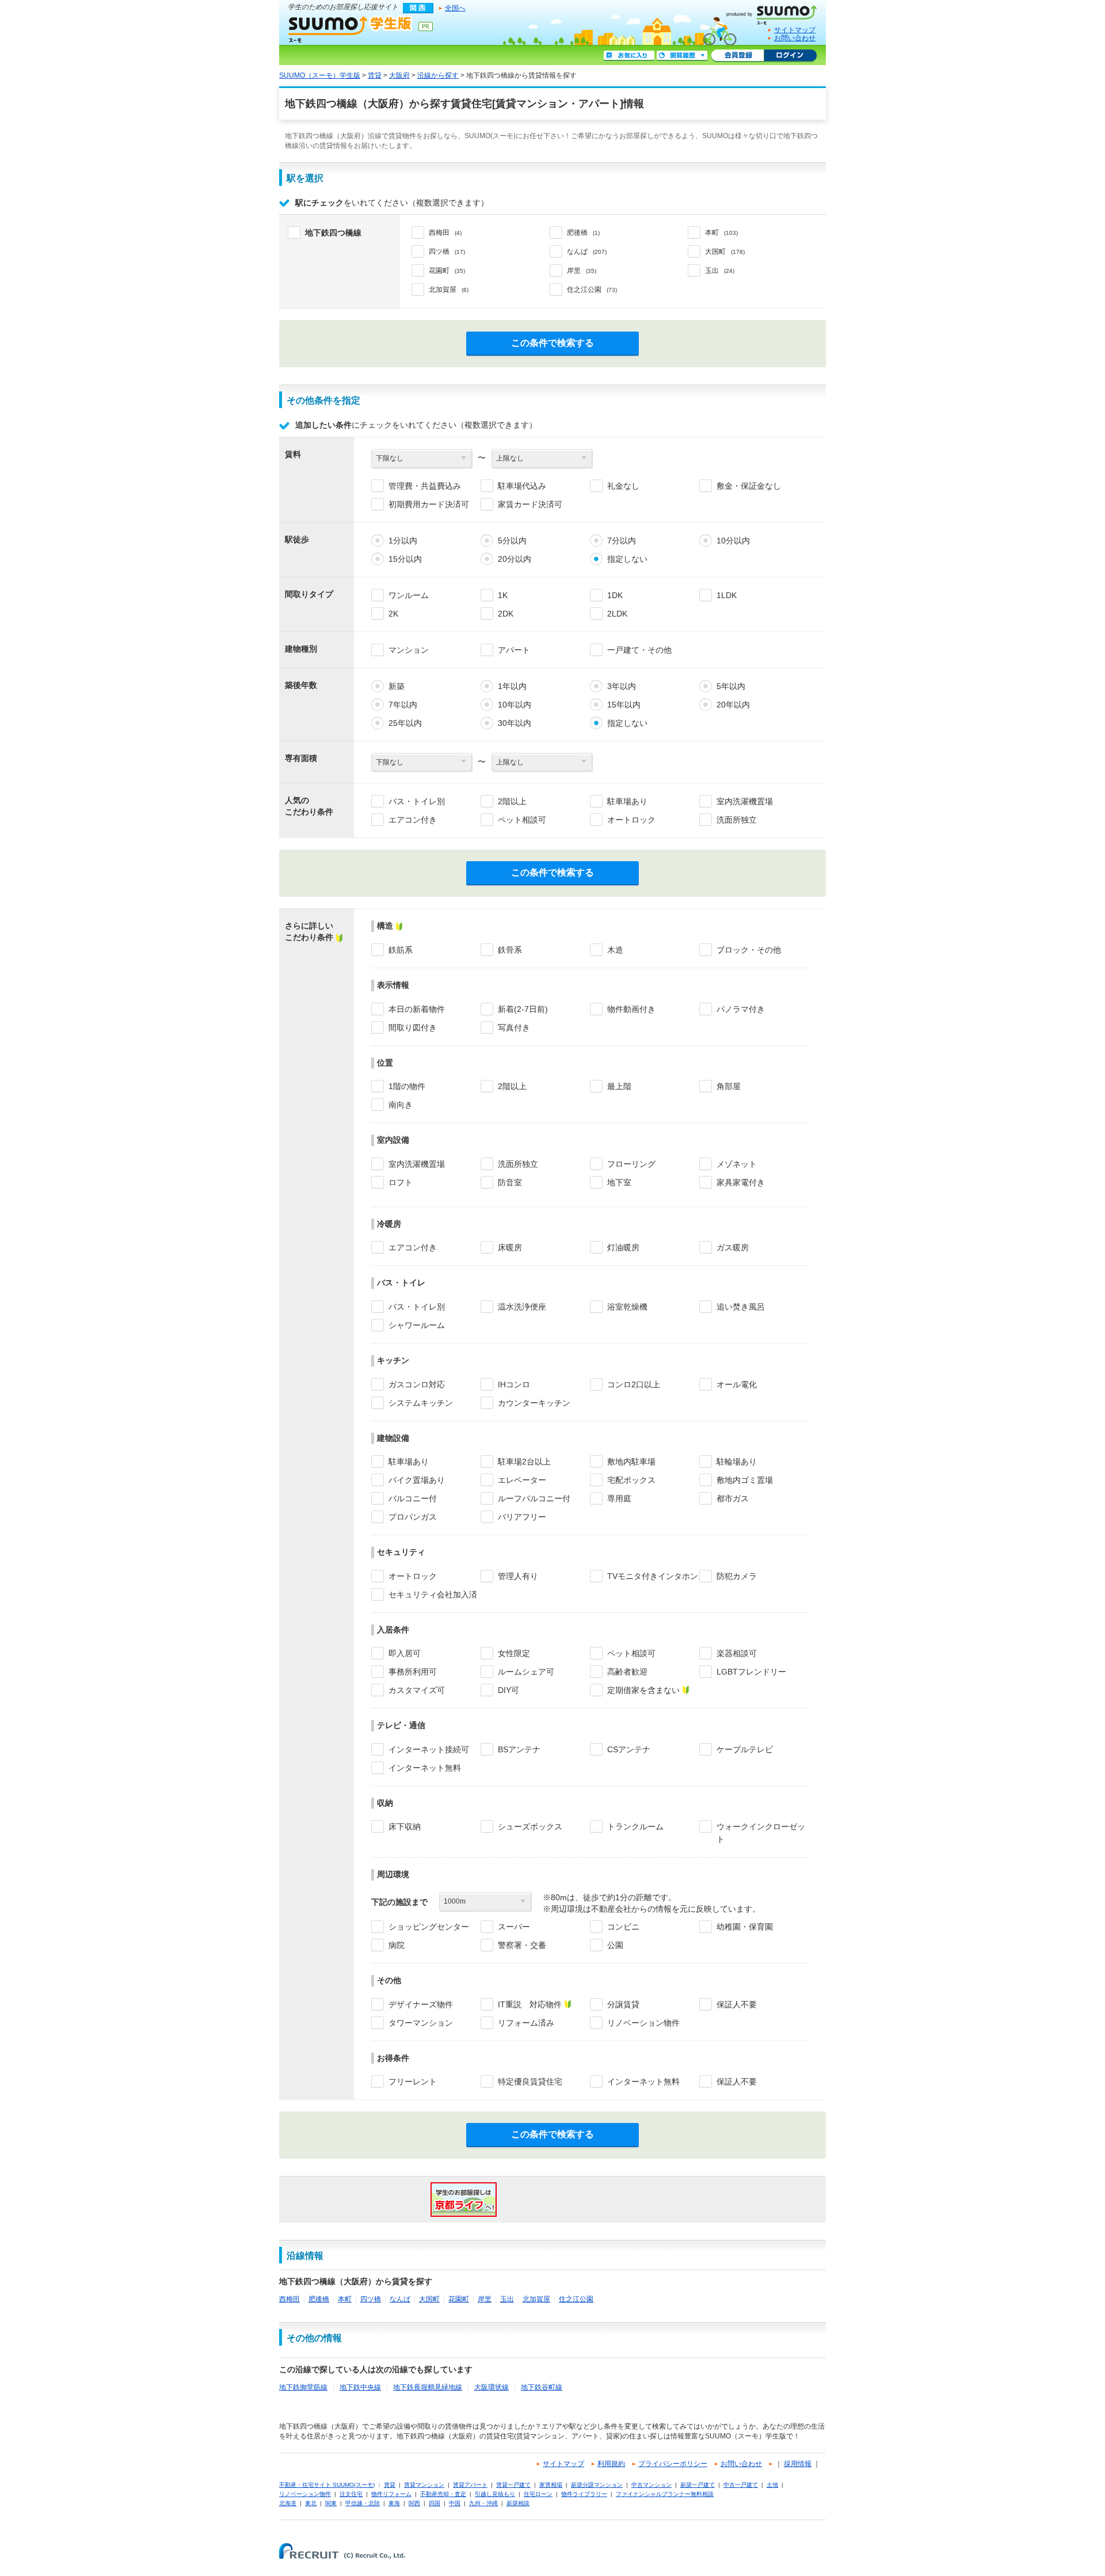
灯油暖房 (623, 1247)
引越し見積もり (495, 2494)
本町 (345, 2299)
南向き (401, 1105)
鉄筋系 (401, 950)
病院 (397, 1945)
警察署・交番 (522, 1945)
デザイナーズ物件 (421, 2004)
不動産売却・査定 (443, 2494)
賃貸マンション (424, 2485)
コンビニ (623, 1927)
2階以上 (512, 801)
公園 (615, 1945)
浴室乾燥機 (627, 1307)
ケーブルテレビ (745, 1749)
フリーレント (413, 2082)
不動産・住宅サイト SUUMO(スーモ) (327, 2485)
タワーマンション (421, 2023)
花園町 (459, 2299)
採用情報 (798, 2464)
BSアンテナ (519, 1749)
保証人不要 (737, 2004)
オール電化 (737, 1384)
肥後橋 (319, 2299)
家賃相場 (551, 2485)
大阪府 (399, 75)
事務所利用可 (413, 1672)
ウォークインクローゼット (761, 1833)
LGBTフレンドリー (751, 1672)
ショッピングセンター (429, 1927)
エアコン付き (413, 820)
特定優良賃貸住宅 (530, 2082)
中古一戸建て (741, 2485)
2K (393, 614)
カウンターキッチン (534, 1403)
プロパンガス (413, 1517)
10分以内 (733, 541)
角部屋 (729, 1086)
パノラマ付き (741, 1009)
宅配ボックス (631, 1480)
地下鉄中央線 (360, 2387)
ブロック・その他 (749, 950)
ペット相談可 (522, 820)
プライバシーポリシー (673, 2464)
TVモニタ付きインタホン (653, 1576)
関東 (331, 2503)
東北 (311, 2503)
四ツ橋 (371, 2299)
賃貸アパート (470, 2485)
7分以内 (622, 541)
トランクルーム (635, 1827)
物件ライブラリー (584, 2494)
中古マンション (651, 2485)
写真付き (514, 1028)
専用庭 (619, 1498)
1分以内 (403, 541)
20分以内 (515, 559)
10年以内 (515, 705)
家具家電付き (741, 1182)
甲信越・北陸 (363, 2503)
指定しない (627, 559)
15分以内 (405, 559)
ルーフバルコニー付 (534, 1498)
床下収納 (405, 1827)
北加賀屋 (536, 2299)
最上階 (619, 1086)
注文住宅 (351, 2494)
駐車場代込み (522, 486)
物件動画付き (631, 1009)
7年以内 (403, 705)
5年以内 (731, 686)
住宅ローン (538, 2494)
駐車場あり (627, 801)
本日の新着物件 (417, 1009)
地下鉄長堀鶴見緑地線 (428, 2387)
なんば (400, 2299)
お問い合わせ (795, 38)
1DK (615, 595)
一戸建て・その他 (639, 650)
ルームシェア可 (526, 1672)
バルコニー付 (413, 1498)
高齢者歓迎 (627, 1672)
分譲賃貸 (623, 2004)
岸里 (485, 2299)
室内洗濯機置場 (745, 801)
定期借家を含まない (643, 1690)
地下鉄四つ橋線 (333, 233)
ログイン (790, 56)
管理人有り (518, 1576)
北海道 (288, 2503)
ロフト (401, 1182)
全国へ (455, 8)
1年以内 (512, 686)
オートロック (631, 820)
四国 (435, 2503)
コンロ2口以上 (634, 1384)
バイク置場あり (417, 1480)
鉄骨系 (510, 950)
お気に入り (629, 56)
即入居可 (405, 1653)
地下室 (619, 1182)
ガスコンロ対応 (417, 1384)
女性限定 (514, 1653)
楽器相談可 (737, 1653)
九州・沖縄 (483, 2503)
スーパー (514, 1927)
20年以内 (733, 705)
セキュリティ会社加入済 (433, 1595)
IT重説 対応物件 (530, 2004)
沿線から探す (438, 75)
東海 (394, 2503)
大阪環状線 (491, 2387)
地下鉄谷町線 (542, 2387)
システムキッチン (421, 1403)
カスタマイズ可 (417, 1690)
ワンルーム (409, 595)
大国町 (429, 2299)
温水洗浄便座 (522, 1307)
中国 (455, 2503)
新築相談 (518, 2503)
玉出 (507, 2299)
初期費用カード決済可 (429, 504)
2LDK (617, 614)
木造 (615, 950)
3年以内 (622, 686)
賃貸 (375, 75)
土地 (772, 2485)
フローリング (631, 1164)
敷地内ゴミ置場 (745, 1480)
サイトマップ (795, 30)
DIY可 (508, 1690)
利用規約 (611, 2464)
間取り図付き (413, 1028)
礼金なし (623, 486)
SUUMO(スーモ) (776, 13)
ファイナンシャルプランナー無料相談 (665, 2494)
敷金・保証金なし (749, 486)
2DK (506, 614)
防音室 (510, 1182)
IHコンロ (514, 1384)
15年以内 (624, 705)
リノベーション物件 (643, 2023)
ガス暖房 (733, 1247)
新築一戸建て (698, 2485)
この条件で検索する (552, 343)
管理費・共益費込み (425, 486)
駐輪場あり (737, 1462)
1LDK (727, 595)
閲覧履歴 (682, 56)
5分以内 (512, 541)
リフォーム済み (526, 2023)
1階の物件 (407, 1086)
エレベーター (522, 1480)
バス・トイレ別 (417, 801)
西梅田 (289, 2299)
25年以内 (405, 723)
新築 (397, 686)
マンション (409, 650)
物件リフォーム (391, 2494)
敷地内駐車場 (631, 1462)
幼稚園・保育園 (745, 1927)
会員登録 (738, 56)
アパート (514, 650)
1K (503, 595)
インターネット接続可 (429, 1749)
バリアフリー (522, 1517)
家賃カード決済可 (530, 504)
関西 (414, 2503)
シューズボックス (530, 1827)
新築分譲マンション (597, 2485)
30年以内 (515, 723)
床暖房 (510, 1247)
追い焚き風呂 (741, 1307)
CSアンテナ (629, 1749)
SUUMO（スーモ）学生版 (350, 29)
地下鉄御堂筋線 (303, 2387)
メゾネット (737, 1164)
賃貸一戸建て (513, 2485)
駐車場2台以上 (524, 1462)
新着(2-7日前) (523, 1009)
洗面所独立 (737, 820)
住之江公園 (576, 2299)
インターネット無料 (425, 1768)
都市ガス (733, 1498)
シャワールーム (417, 1325)
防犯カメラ (737, 1576)
